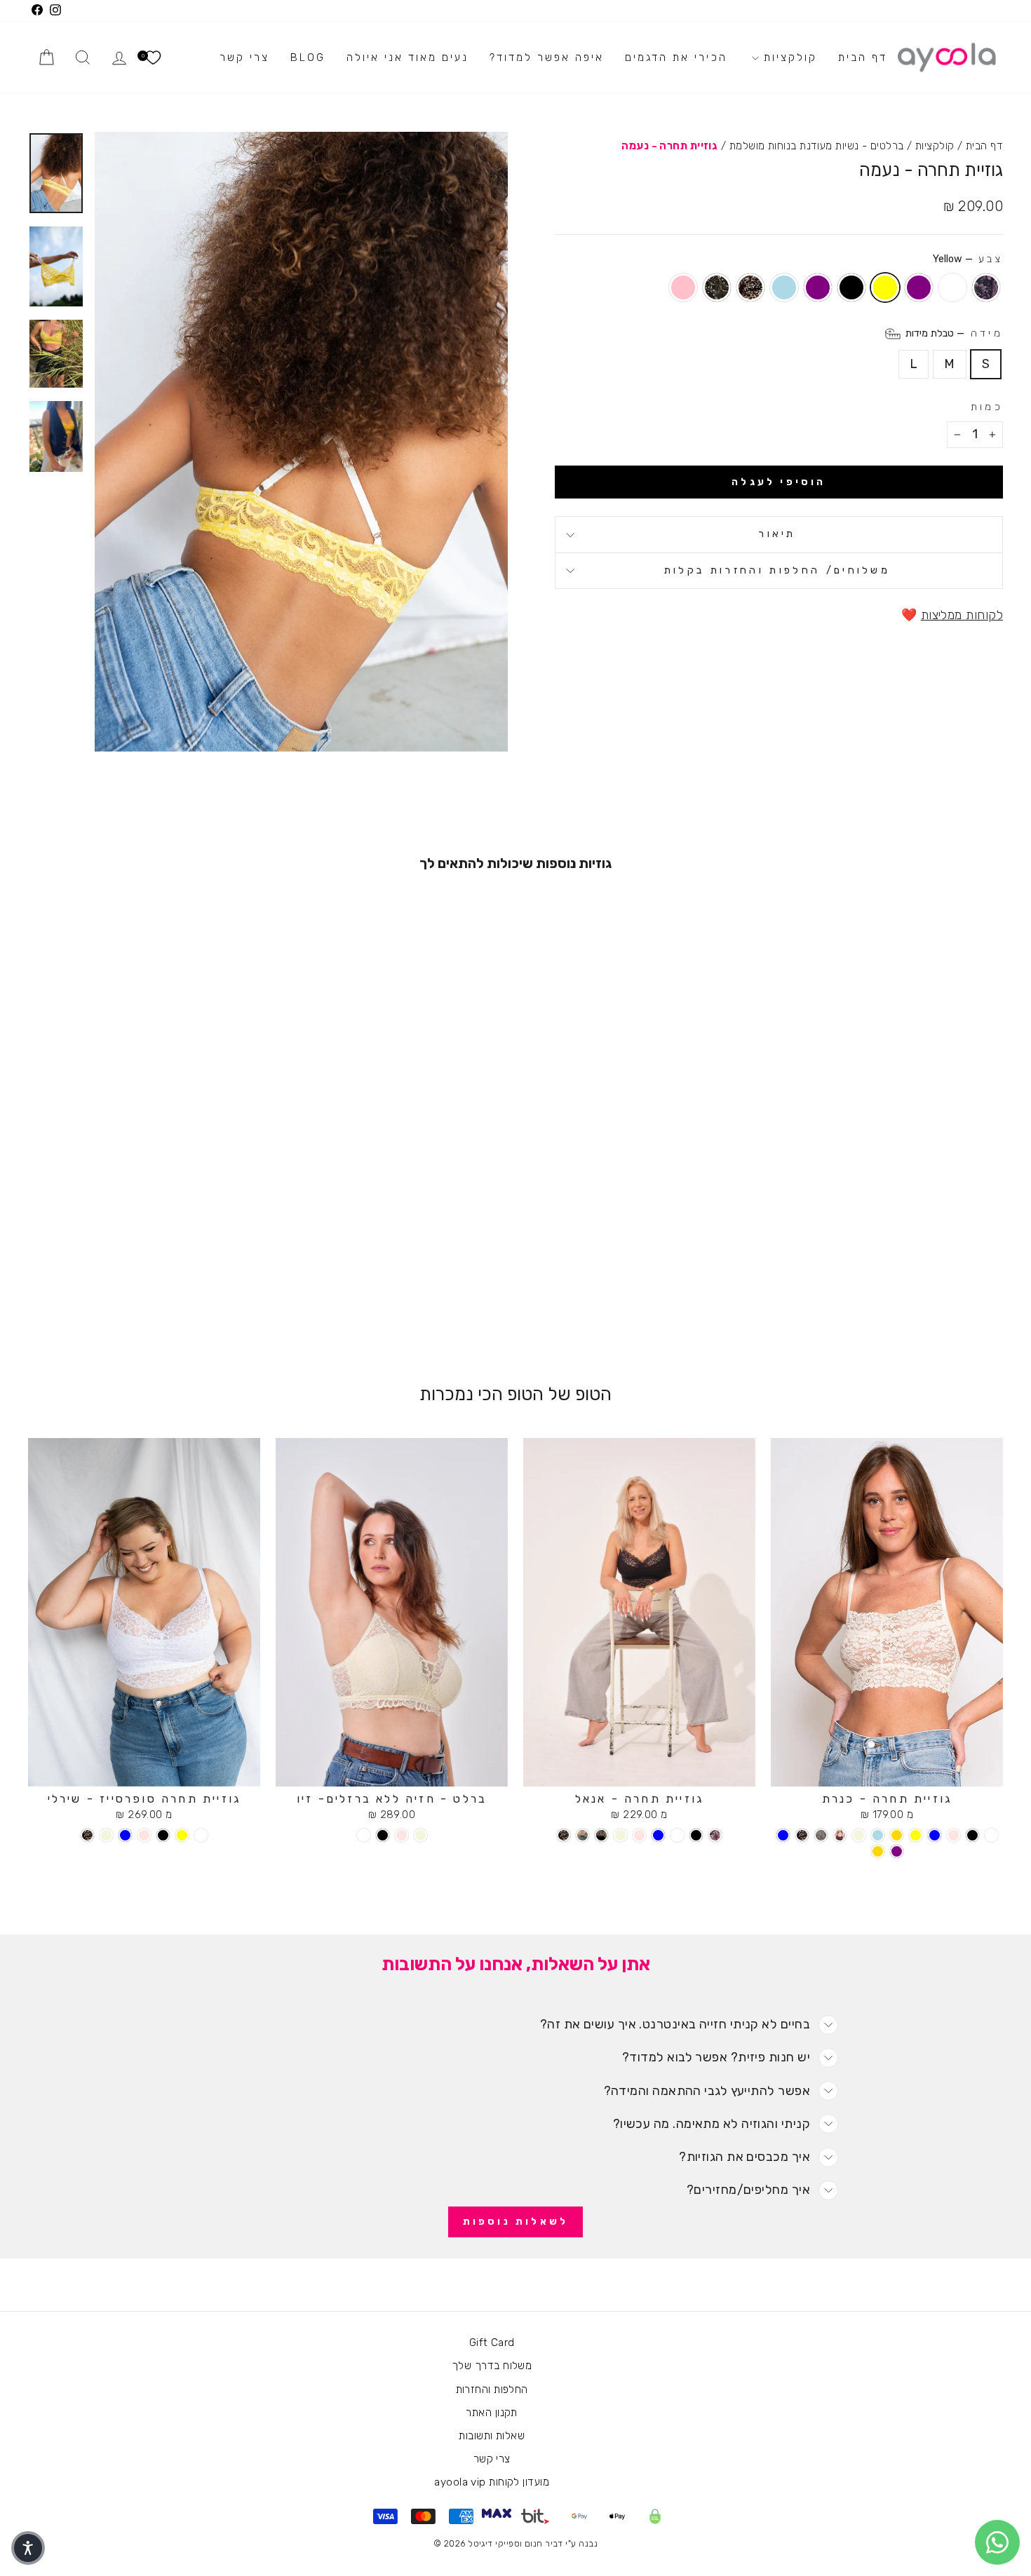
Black (851, 287)
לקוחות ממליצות (962, 615)
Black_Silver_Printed (717, 287)
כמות (987, 407)
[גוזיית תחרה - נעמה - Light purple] (192, 1302)
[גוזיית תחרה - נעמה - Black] (154, 1302)
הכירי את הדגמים (676, 57)
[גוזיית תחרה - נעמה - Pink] (59, 1302)
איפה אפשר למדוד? (547, 57)
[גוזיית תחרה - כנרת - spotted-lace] (802, 1835)
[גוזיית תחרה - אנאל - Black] (696, 1835)
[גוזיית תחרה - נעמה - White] (211, 1302)
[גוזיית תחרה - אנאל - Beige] (620, 1835)
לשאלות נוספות (516, 2222)
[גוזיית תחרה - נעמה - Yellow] (173, 1302)
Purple (818, 287)
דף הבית (863, 57)
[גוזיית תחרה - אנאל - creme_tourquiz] (582, 1835)
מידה (953, 333)
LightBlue (784, 287)
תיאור (777, 534)
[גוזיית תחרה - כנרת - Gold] (897, 1835)
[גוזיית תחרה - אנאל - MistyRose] (639, 1835)
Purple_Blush (986, 287)
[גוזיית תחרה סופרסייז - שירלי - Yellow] (182, 1835)
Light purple (919, 287)
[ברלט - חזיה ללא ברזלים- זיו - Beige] (420, 1835)
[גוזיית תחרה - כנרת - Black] (972, 1835)
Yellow (885, 287)
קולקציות (788, 57)
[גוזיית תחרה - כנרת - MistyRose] (953, 1835)
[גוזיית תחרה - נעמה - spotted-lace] (97, 1302)
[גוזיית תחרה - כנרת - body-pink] (821, 1835)
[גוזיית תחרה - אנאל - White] (677, 1835)
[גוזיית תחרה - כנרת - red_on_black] (840, 1835)
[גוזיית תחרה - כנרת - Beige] (859, 1835)
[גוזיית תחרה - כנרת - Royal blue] (935, 1835)
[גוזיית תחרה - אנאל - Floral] (715, 1835)
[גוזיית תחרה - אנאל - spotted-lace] (564, 1835)
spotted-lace (750, 287)
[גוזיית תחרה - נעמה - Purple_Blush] (230, 1302)
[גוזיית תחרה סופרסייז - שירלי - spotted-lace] (87, 1835)
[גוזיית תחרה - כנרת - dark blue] (783, 1835)
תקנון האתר (492, 2413)
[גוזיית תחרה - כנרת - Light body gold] (878, 1851)
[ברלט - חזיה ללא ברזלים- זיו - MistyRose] (402, 1835)
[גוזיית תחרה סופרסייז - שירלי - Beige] (106, 1835)
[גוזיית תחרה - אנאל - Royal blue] (658, 1835)
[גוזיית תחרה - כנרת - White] (991, 1835)
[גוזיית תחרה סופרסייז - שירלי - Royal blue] (125, 1835)
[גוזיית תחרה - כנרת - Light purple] (897, 1851)
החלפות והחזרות (492, 2389)
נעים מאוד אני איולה (407, 57)
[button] (28, 2548)
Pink (683, 287)
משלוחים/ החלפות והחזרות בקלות (777, 570)
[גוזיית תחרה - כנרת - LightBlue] (878, 1835)
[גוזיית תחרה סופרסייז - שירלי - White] (201, 1835)
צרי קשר (244, 57)
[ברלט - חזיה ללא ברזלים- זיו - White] (364, 1835)
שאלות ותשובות (492, 2436)
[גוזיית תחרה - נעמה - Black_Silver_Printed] (78, 1302)
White (952, 287)
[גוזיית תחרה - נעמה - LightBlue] (116, 1302)
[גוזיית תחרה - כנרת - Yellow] (916, 1835)
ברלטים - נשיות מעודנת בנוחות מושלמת (817, 146)
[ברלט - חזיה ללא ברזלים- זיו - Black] (383, 1835)
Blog (308, 57)
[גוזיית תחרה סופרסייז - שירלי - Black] (163, 1835)
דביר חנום (544, 2543)
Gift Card (492, 2343)
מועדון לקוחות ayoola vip (492, 2482)
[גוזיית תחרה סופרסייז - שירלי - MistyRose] (144, 1835)
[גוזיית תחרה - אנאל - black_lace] (601, 1835)
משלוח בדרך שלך (492, 2366)
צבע (968, 259)
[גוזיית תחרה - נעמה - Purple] (135, 1302)
